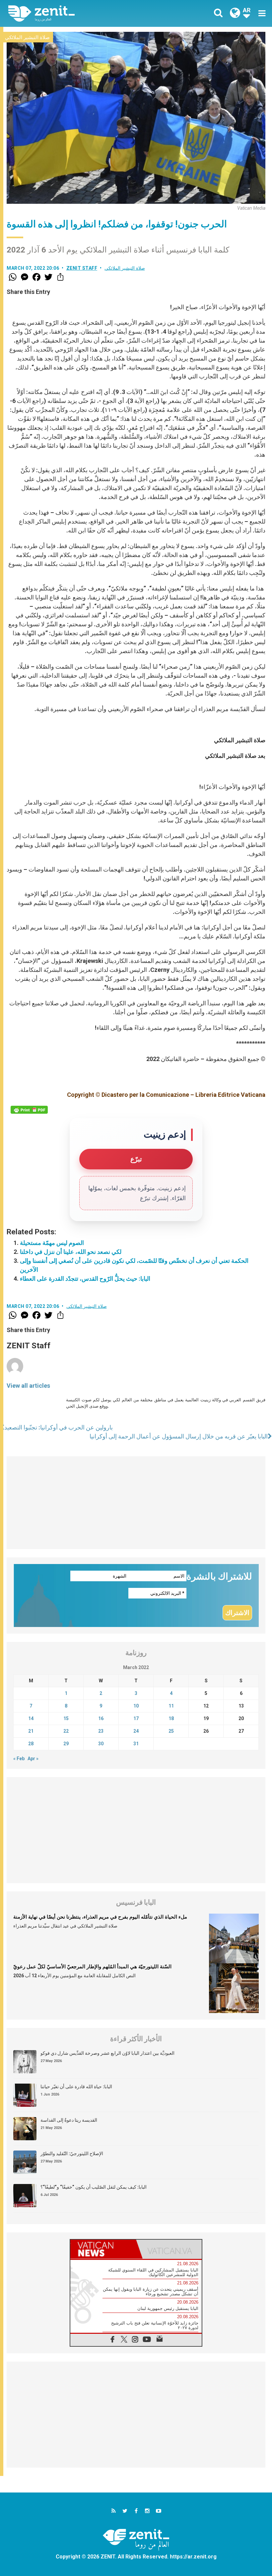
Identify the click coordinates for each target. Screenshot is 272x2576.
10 (136, 1706)
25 (171, 1731)
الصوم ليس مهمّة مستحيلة (52, 1243)
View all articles (28, 1386)
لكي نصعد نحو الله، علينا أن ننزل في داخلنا (71, 1252)
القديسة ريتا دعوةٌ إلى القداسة (69, 2120)
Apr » (33, 1759)
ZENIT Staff (82, 268)
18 (171, 1718)
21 (31, 1731)
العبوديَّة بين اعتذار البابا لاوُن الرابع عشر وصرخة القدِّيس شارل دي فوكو (107, 2053)
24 (136, 1731)
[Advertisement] (136, 1503)
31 (136, 1744)
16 (101, 1718)
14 (31, 1718)
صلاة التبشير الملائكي (27, 37)
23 (101, 1731)
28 (31, 1744)
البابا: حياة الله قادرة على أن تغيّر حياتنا (76, 2087)
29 (66, 1744)
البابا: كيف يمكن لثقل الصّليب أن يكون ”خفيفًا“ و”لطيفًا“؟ (94, 2187)
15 (66, 1718)
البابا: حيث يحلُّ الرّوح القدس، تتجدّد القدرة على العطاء (85, 1279)
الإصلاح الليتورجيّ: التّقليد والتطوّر (72, 2154)
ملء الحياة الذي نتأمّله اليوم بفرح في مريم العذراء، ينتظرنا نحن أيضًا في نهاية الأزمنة (100, 1917)
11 (171, 1706)
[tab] (103, 2249)
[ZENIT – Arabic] (76, 13)
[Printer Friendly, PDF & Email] (29, 1110)
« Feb (19, 1759)
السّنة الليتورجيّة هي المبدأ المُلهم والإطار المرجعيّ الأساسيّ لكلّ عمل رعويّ (92, 1967)
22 (66, 1731)
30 (101, 1744)
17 (136, 1718)
